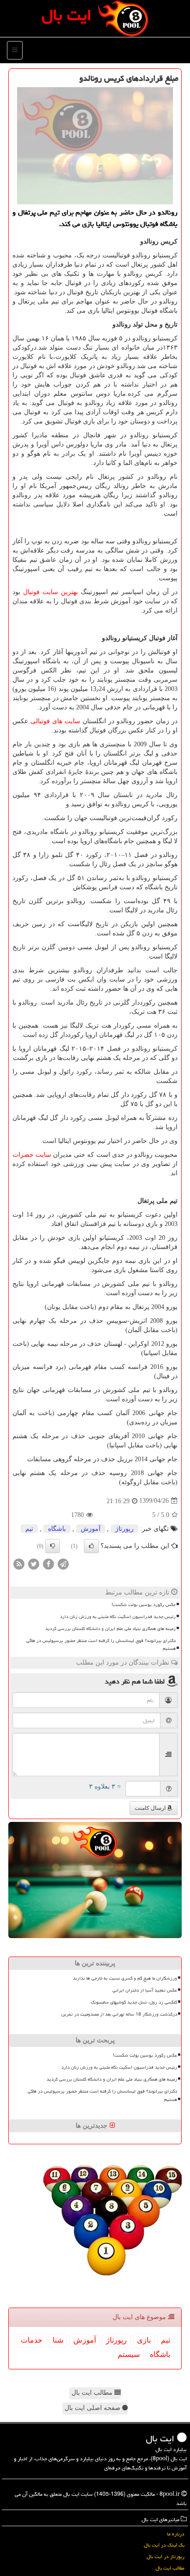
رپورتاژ (125, 1529)
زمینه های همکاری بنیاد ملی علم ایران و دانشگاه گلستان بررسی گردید (110, 1629)
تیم (29, 1529)
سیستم (129, 2354)
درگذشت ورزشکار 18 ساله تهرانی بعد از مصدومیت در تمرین (119, 2014)
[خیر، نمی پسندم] (53, 1546)
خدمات (32, 2340)
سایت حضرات (32, 1155)
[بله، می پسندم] (91, 1546)
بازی (144, 2340)
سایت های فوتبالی (55, 721)
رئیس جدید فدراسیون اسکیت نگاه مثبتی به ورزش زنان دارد (118, 1617)
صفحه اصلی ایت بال (93, 2408)
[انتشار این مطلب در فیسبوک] (48, 1563)
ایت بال (66, 15)
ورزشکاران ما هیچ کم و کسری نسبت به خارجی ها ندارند (125, 1978)
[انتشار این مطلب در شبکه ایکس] (34, 1563)
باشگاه (57, 1529)
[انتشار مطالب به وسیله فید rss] (19, 1563)
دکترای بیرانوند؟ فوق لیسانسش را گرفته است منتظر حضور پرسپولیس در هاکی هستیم (101, 1645)
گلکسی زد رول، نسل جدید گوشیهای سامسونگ (134, 2002)
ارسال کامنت (151, 1808)
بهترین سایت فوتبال (50, 592)
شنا (58, 2340)
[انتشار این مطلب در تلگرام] (63, 1563)
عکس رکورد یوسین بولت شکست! (144, 1605)
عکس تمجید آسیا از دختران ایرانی (145, 1990)
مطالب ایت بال (93, 2393)
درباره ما (176, 2534)
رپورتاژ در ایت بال (166, 2556)
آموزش (91, 1529)
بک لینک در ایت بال (164, 2545)
